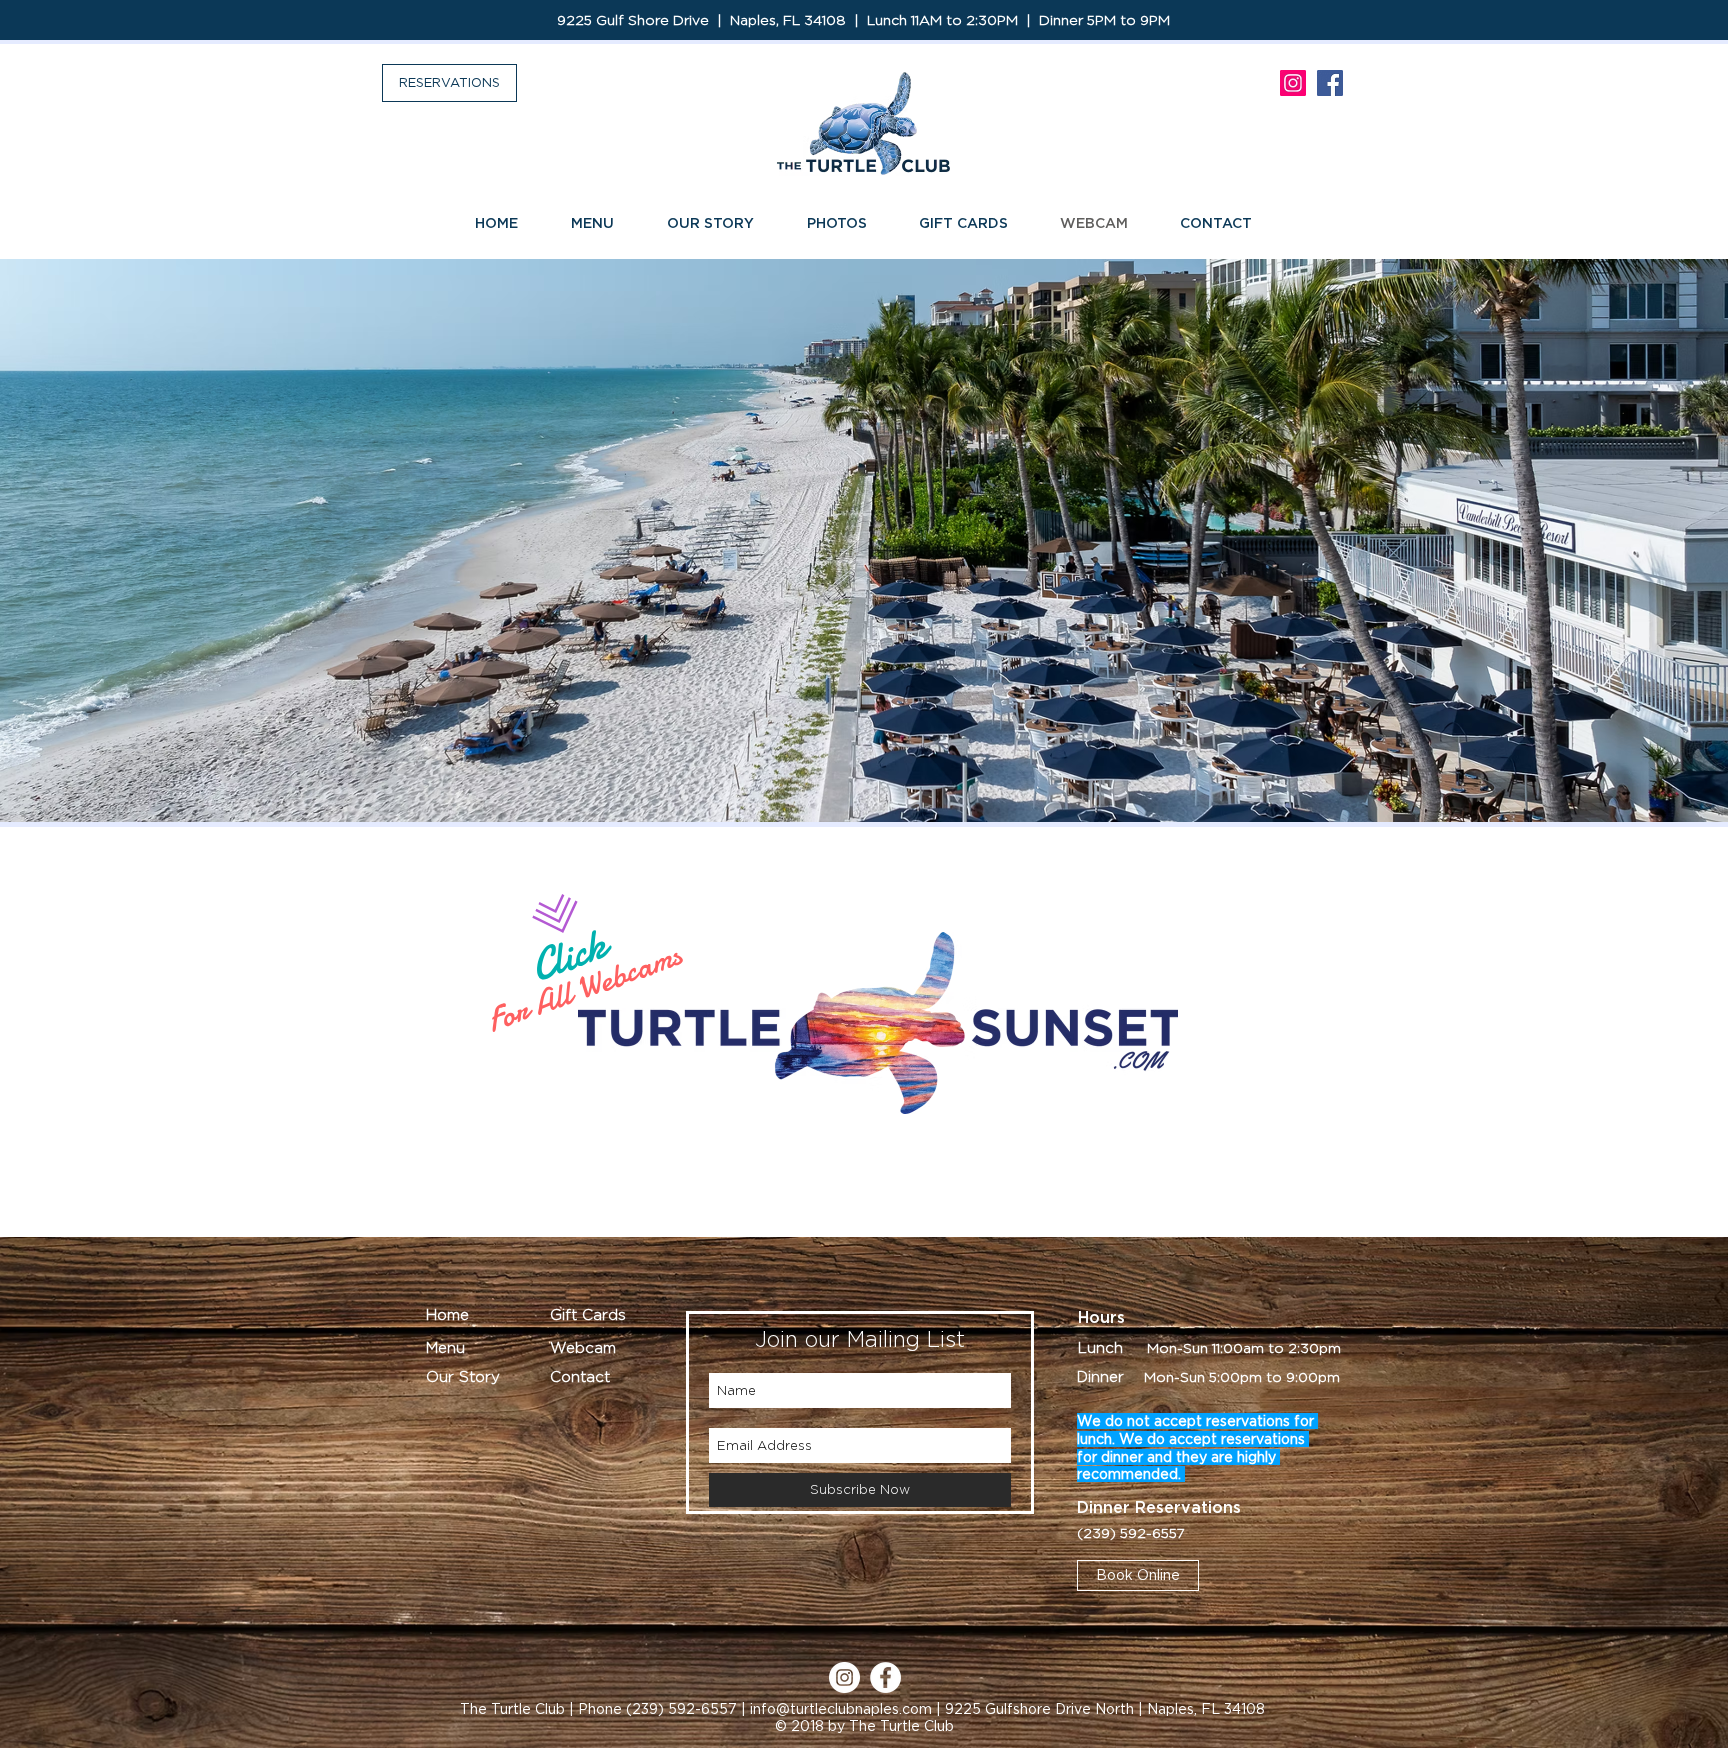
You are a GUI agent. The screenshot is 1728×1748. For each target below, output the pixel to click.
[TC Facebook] (1330, 83)
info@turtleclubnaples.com (841, 1709)
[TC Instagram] (1293, 83)
